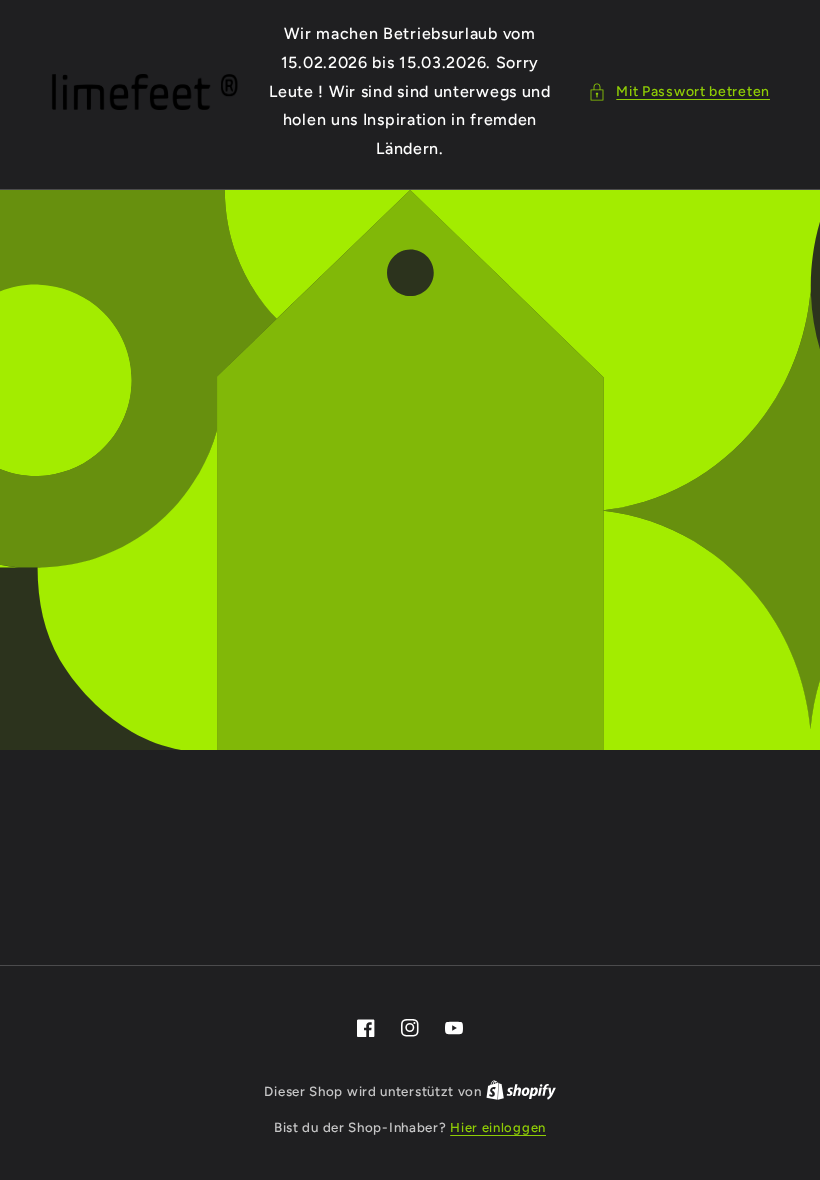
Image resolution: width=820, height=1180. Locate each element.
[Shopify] (521, 1091)
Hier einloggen (498, 1127)
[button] (679, 91)
